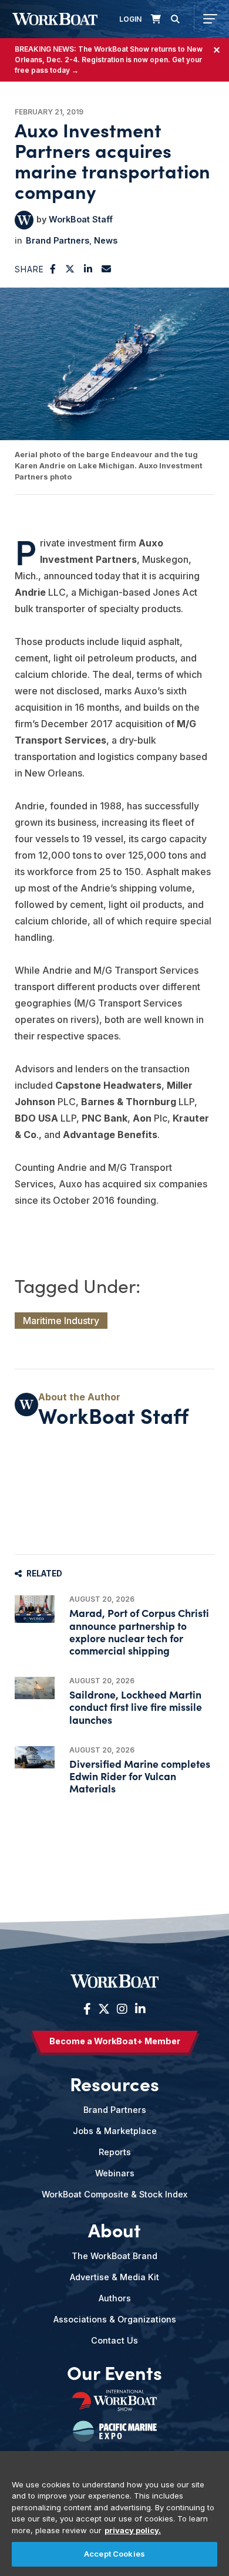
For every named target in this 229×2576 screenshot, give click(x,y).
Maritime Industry (61, 1321)
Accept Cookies (114, 2554)
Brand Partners (58, 240)
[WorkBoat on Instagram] (122, 2009)
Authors (115, 2298)
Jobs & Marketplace (115, 2131)
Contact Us (114, 2340)
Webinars (115, 2173)
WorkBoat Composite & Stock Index (114, 2194)
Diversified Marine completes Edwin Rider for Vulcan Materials (140, 1776)
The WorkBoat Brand (114, 2256)
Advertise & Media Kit (114, 2277)
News (106, 240)
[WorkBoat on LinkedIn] (139, 2009)
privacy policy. (133, 2530)
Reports (115, 2152)
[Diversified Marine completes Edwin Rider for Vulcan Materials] (35, 1757)
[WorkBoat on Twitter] (104, 2009)
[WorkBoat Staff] (24, 220)
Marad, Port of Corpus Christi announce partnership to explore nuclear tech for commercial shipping (139, 1631)
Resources (114, 2084)
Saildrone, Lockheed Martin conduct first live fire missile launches (136, 1706)
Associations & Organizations (115, 2319)
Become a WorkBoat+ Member (115, 2041)
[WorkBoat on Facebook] (87, 2009)
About (114, 2230)
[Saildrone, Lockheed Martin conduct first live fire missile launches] (35, 1688)
